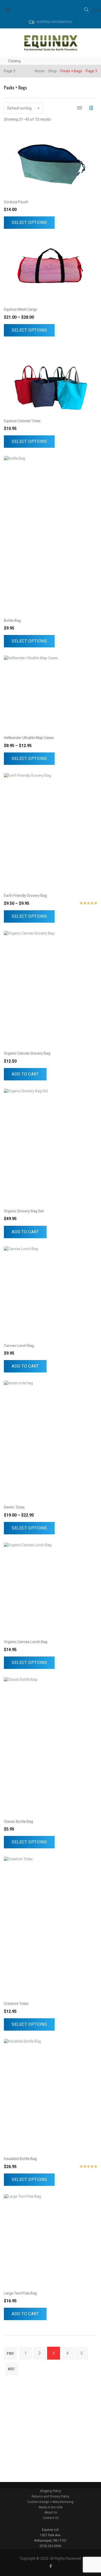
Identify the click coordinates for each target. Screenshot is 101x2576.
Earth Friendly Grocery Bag (25, 896)
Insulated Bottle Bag (20, 2159)
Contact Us (51, 2518)
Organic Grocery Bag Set (24, 1211)
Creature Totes (16, 2004)
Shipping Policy (51, 2491)
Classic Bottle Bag (19, 1821)
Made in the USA (51, 2507)
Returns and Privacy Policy (51, 2496)
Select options (29, 222)
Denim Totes (14, 1507)
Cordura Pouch (16, 202)
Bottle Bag (12, 621)
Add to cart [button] (25, 1074)
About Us (51, 2512)
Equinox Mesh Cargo (21, 309)
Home (40, 71)
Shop (52, 71)
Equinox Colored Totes (22, 421)
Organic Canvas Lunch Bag (26, 1642)
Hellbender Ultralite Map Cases (29, 738)
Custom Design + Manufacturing (51, 2502)
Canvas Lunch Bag (19, 1346)
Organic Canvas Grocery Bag (27, 1053)
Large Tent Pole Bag (20, 2293)
